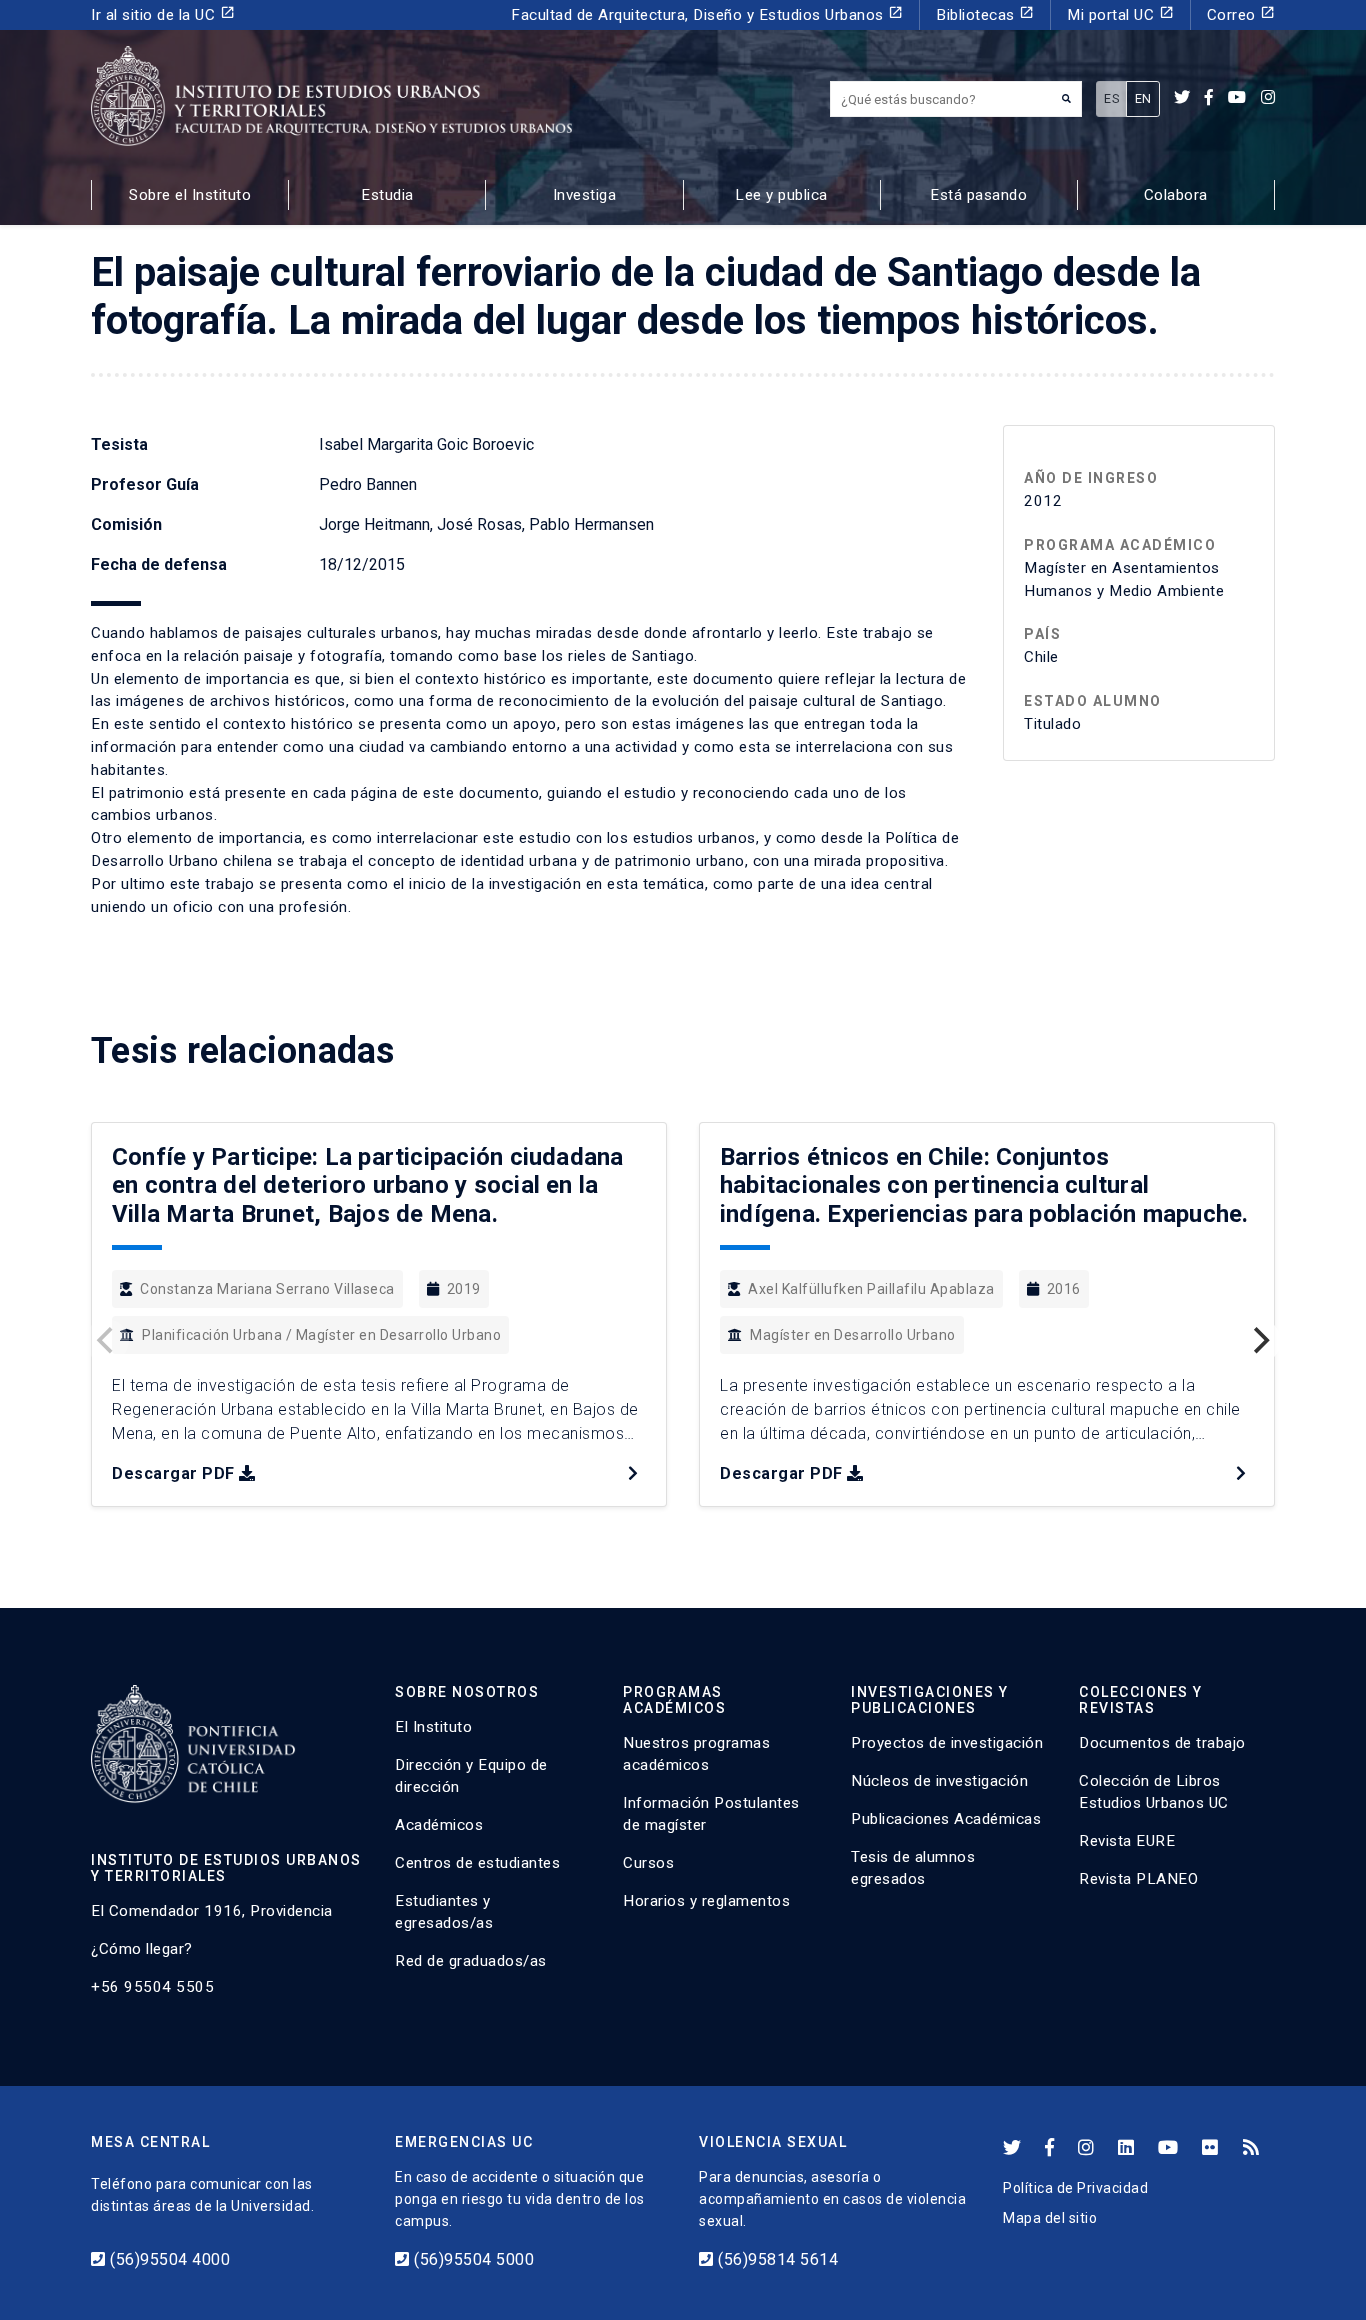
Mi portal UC (1120, 14)
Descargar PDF (173, 1473)
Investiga (585, 195)
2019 (464, 1289)
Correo (1241, 14)
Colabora (1176, 195)
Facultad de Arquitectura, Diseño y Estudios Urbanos (707, 14)
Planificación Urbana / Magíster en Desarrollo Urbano (321, 1335)
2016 (1064, 1289)
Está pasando (978, 195)
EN (1143, 98)
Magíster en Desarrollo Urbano (853, 1335)
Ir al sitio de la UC (163, 14)
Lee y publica (781, 195)
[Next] (1259, 1341)
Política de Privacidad (1075, 2188)
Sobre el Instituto (190, 195)
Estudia (387, 195)
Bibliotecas (985, 14)
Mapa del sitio (1050, 2218)
